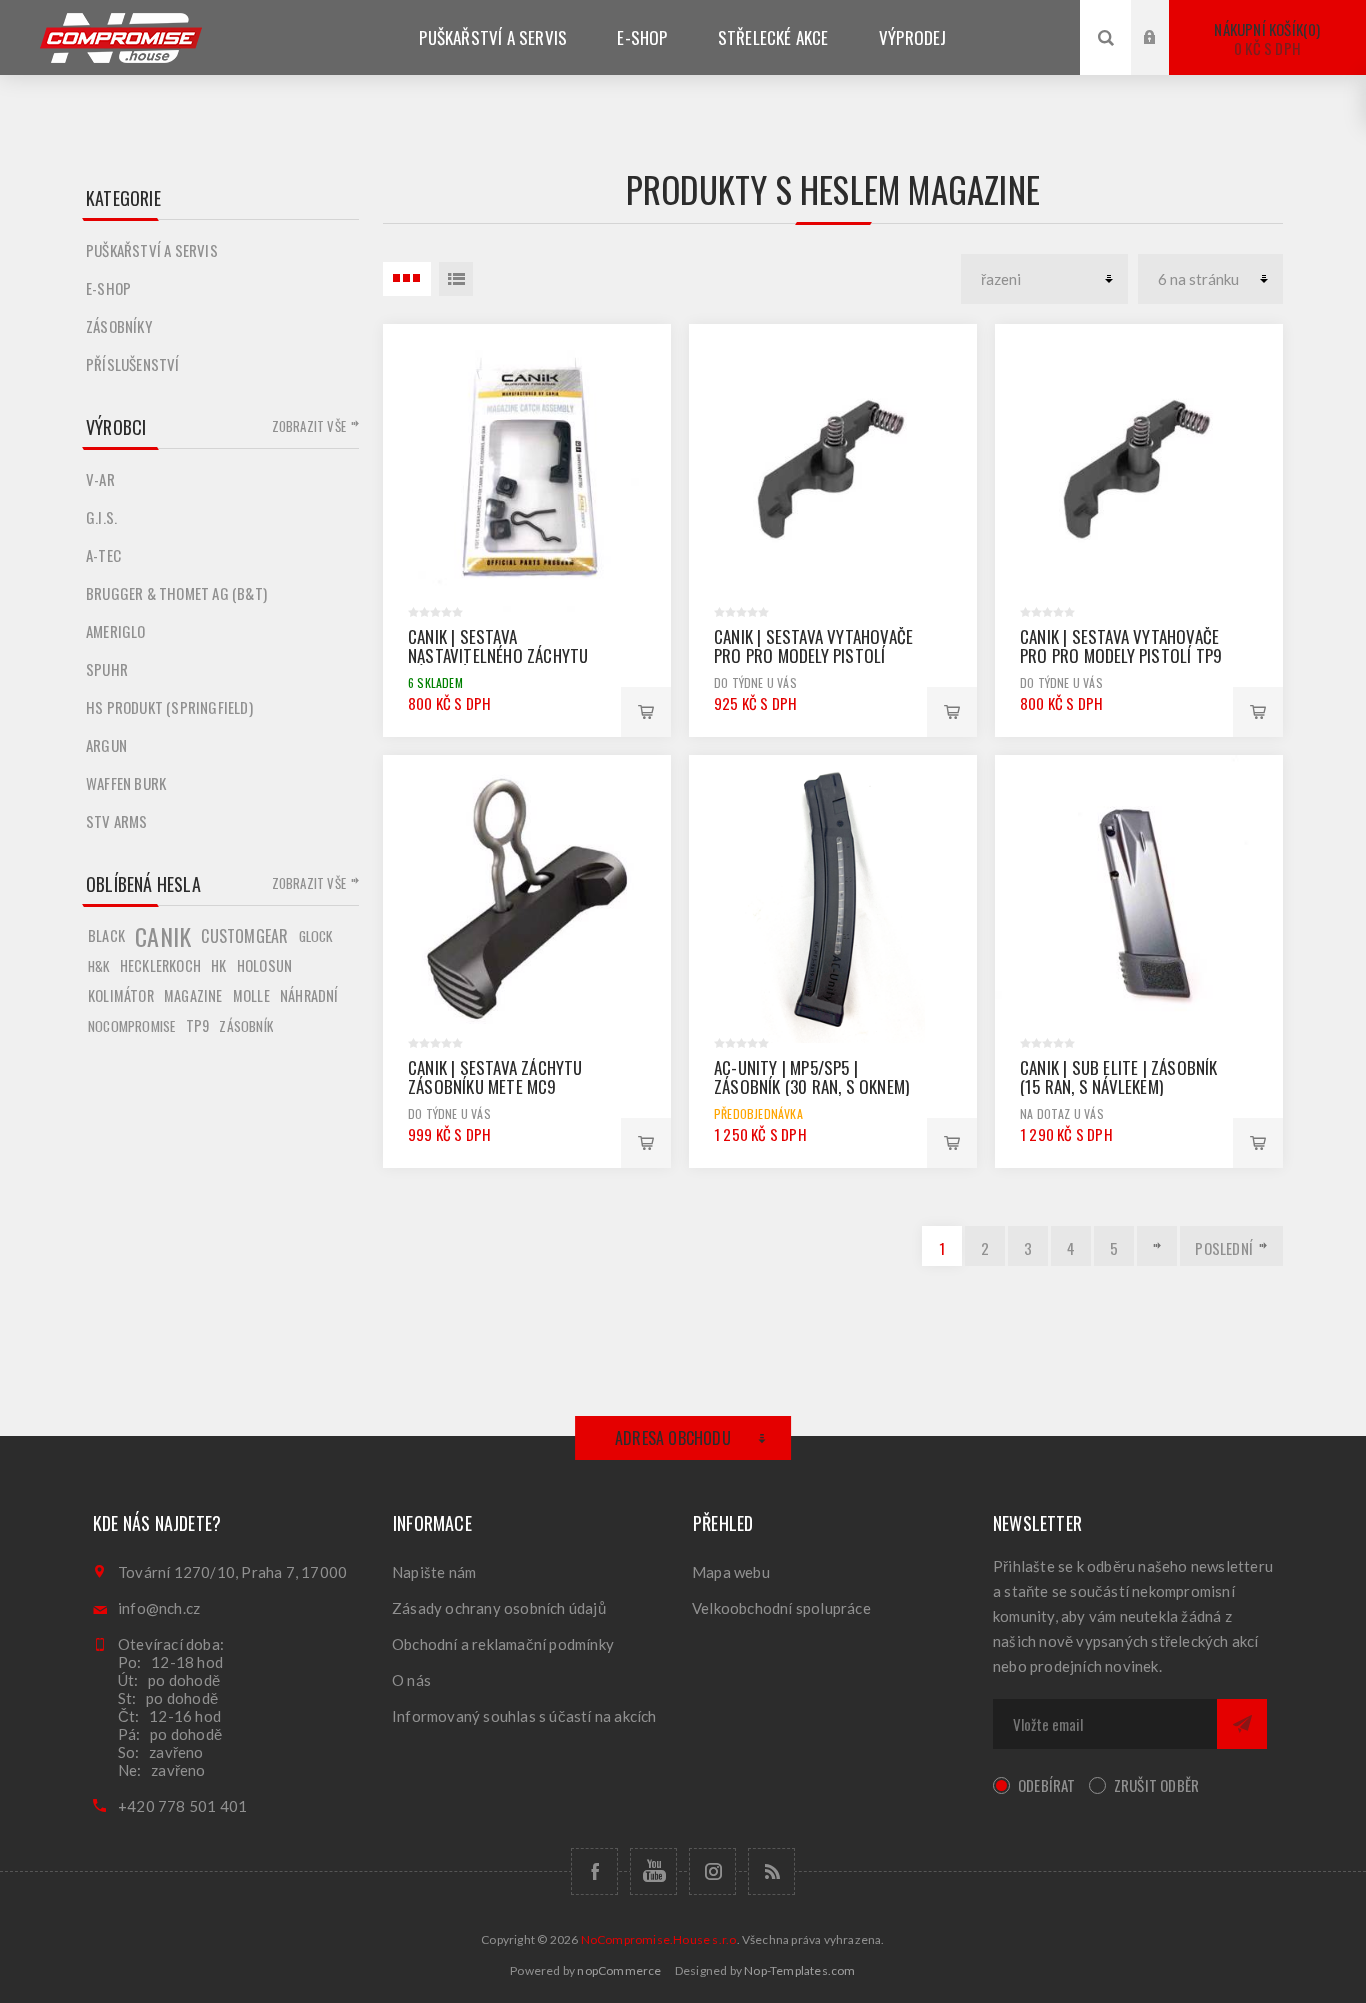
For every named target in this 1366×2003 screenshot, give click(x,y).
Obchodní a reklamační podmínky (503, 1644)
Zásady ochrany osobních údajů (499, 1608)
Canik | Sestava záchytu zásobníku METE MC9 (495, 1077)
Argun (106, 745)
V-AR (100, 479)
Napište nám (434, 1572)
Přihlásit (1165, 18)
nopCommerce (619, 1970)
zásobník (246, 1026)
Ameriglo (116, 631)
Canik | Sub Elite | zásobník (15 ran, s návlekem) (1119, 1077)
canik (163, 936)
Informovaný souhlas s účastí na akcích (524, 1716)
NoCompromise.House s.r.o (659, 1939)
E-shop (108, 288)
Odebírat (1047, 1785)
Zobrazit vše (309, 426)
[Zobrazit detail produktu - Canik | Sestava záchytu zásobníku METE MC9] (527, 899)
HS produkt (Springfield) (169, 707)
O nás (411, 1680)
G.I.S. (101, 517)
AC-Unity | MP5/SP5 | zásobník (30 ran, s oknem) (811, 1077)
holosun (264, 965)
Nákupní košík (1265, 38)
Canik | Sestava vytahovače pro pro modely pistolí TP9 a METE (1121, 655)
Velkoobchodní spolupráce (781, 1608)
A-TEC (103, 555)
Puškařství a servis (152, 250)
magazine (193, 995)
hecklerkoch (160, 965)
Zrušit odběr (1156, 1785)
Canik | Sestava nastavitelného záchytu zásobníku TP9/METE (498, 655)
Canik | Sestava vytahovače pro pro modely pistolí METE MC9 (813, 655)
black (106, 935)
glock (316, 936)
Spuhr (107, 669)
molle (251, 995)
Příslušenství (133, 364)
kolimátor (121, 995)
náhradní (309, 995)
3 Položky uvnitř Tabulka (407, 279)
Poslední (1224, 1248)
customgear (244, 936)
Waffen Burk (126, 783)
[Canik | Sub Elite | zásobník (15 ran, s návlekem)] (1139, 899)
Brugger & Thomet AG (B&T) (176, 593)
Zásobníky (119, 326)
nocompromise (131, 1026)
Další (1157, 1246)
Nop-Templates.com (799, 1970)
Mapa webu (731, 1572)
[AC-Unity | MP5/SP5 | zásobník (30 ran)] (833, 899)
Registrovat (1165, 56)
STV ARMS (117, 821)
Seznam (456, 279)
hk (218, 965)
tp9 (198, 1025)
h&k (99, 966)
